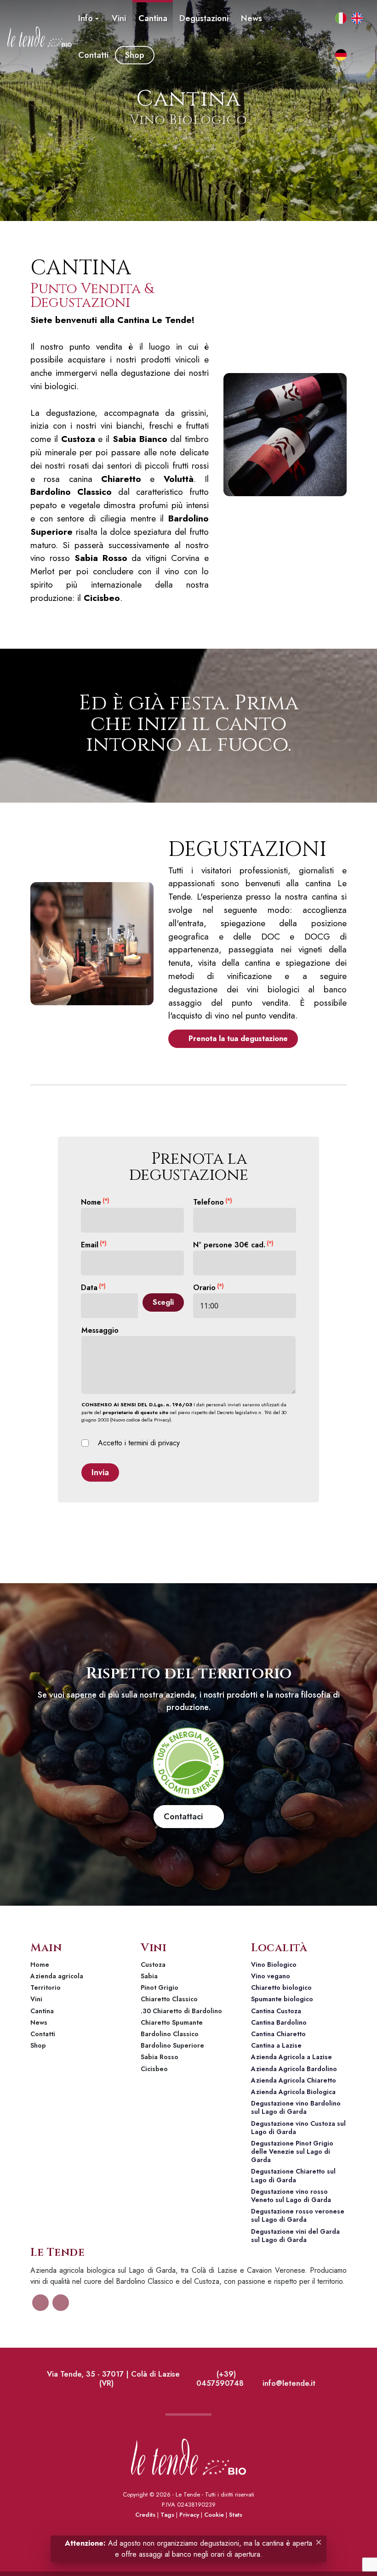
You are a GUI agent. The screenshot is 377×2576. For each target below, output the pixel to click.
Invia (100, 1472)
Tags (167, 2515)
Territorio (46, 1987)
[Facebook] (314, 18)
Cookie (214, 2515)
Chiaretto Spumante (172, 2022)
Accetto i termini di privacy (137, 1443)
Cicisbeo (154, 2069)
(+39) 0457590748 (220, 2379)
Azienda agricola (57, 1976)
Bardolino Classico (170, 2034)
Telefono (213, 1202)
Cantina (42, 2011)
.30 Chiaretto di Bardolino (181, 2011)
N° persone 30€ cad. (233, 1245)
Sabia (149, 1976)
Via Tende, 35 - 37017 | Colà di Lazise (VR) (112, 2379)
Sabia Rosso (160, 2057)
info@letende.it (288, 2383)
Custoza (153, 1965)
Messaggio (100, 1330)
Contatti (43, 2034)
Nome (95, 1202)
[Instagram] (314, 55)
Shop (38, 2045)
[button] (89, 18)
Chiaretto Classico (169, 1999)
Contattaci (186, 1817)
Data (93, 1288)
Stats (236, 2515)
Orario (208, 1288)
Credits (145, 2515)
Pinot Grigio (160, 1987)
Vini (36, 1999)
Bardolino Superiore (172, 2045)
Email (94, 1245)
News (39, 2022)
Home (40, 1965)
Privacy (189, 2515)
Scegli (163, 1302)
